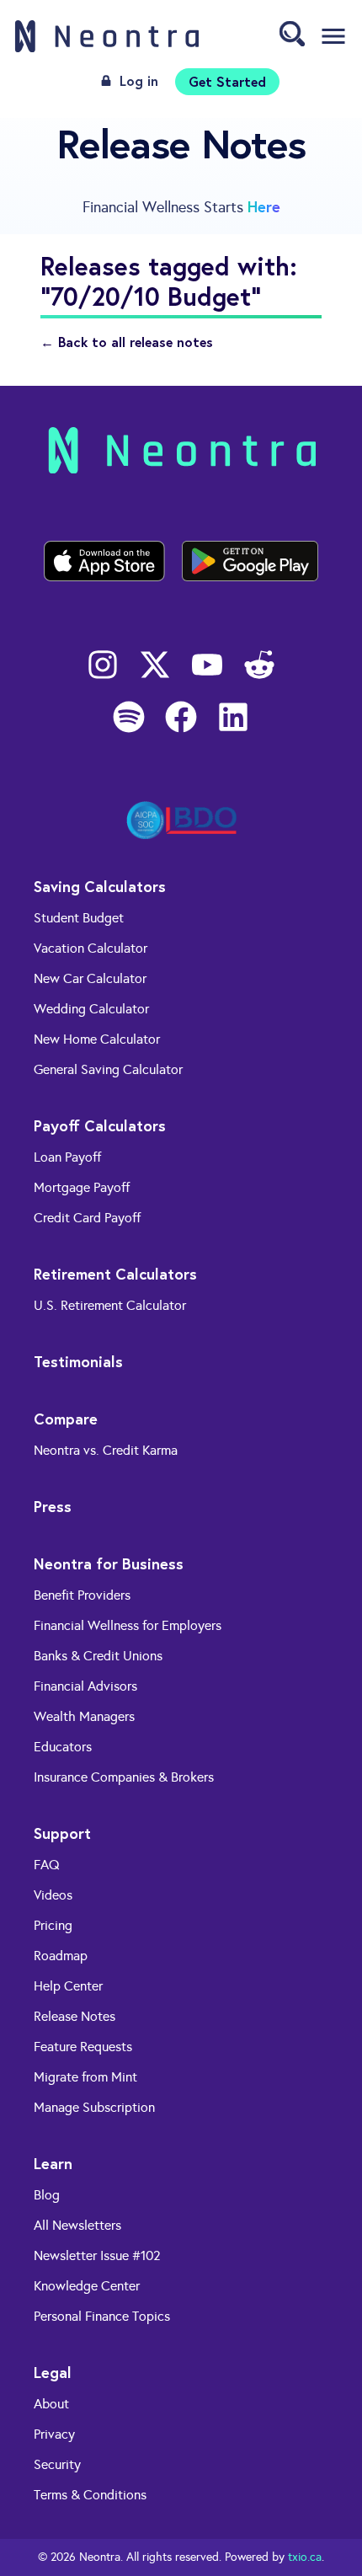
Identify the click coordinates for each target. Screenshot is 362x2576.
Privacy (54, 2434)
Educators (63, 1747)
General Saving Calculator (108, 1069)
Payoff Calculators (100, 1125)
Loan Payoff (67, 1157)
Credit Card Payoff (87, 1218)
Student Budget (79, 918)
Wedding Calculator (91, 1009)
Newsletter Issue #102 (97, 2255)
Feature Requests (83, 2047)
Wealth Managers (84, 1716)
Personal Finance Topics (102, 2316)
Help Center (68, 1986)
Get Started (227, 81)
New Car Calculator (90, 978)
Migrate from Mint (85, 2077)
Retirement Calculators (115, 1274)
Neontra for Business (109, 1563)
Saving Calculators (100, 886)
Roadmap (61, 1956)
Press (53, 1506)
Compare (66, 1419)
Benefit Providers (82, 1595)
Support (62, 1833)
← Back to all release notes (127, 342)
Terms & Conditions (90, 2495)
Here (264, 206)
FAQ (47, 1865)
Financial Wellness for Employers (128, 1625)
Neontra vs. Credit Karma (106, 1450)
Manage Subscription (94, 2107)
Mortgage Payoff (82, 1187)
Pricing (53, 1925)
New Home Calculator (97, 1039)
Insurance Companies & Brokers (124, 1777)
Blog (47, 2195)
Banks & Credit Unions (98, 1656)
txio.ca (305, 2557)
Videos (53, 1895)
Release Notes (75, 2016)
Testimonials (78, 1361)
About (51, 2404)
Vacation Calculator (90, 948)
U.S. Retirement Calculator (110, 1305)
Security (57, 2464)
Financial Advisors (85, 1686)
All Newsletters (77, 2225)
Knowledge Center (87, 2286)
